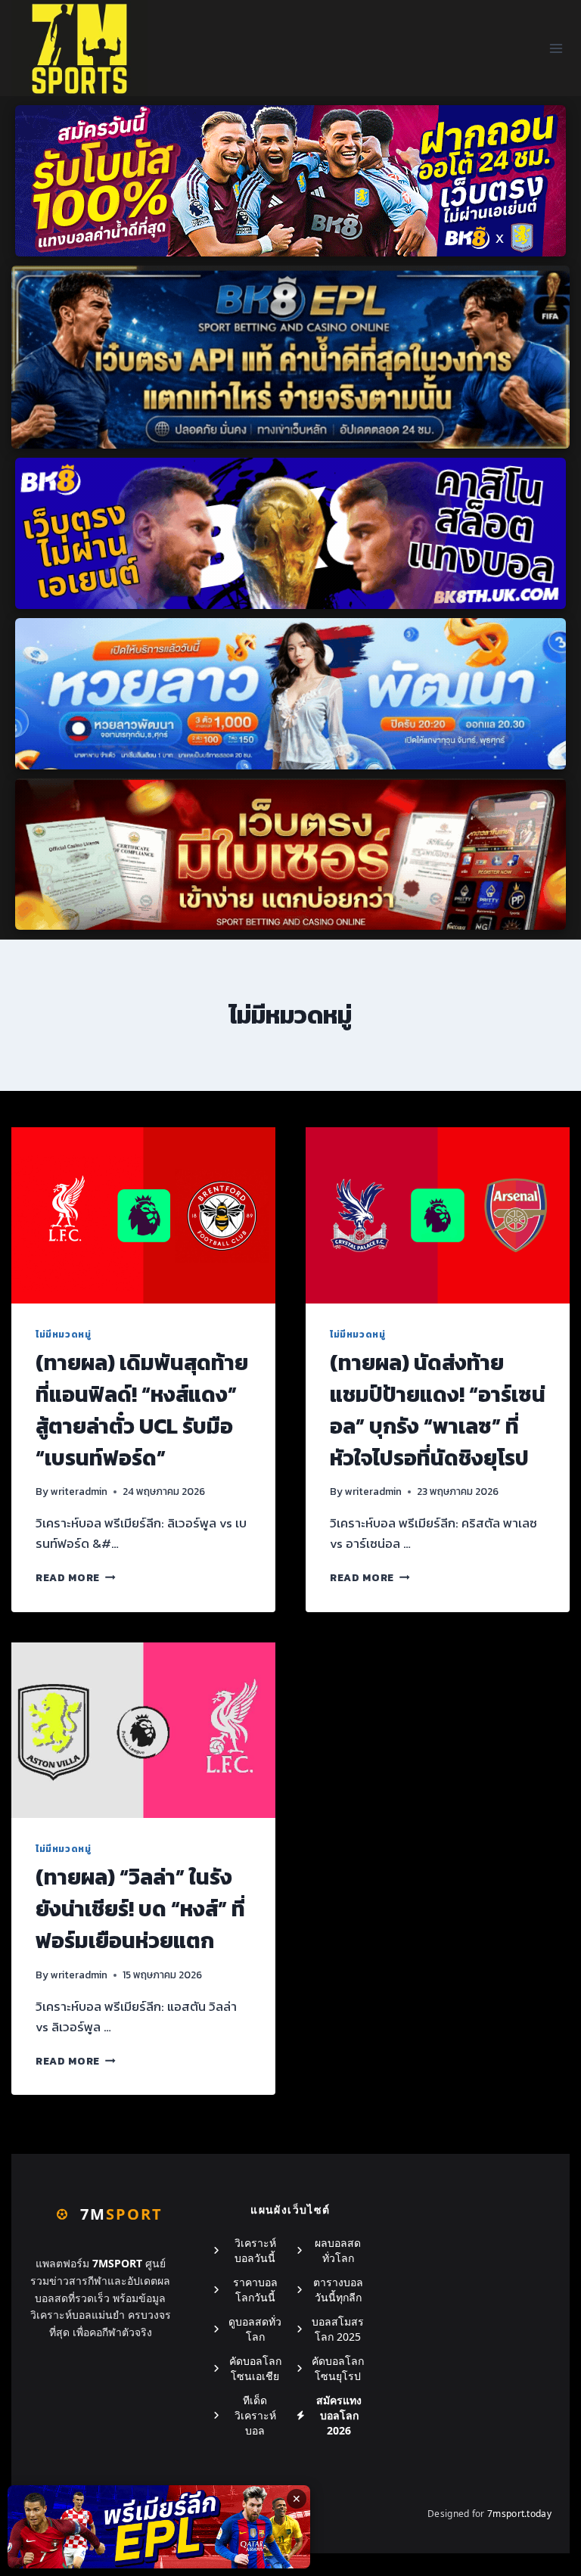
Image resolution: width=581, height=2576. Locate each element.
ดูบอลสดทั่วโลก (255, 2329)
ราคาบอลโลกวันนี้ (255, 2290)
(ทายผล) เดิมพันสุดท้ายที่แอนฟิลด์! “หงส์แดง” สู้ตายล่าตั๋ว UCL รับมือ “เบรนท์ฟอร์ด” (142, 1410)
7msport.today (519, 2514)
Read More (76, 1577)
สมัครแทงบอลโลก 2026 (339, 2415)
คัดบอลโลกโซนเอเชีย (255, 2368)
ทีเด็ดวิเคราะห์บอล (255, 2415)
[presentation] (143, 1215)
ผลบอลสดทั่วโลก (338, 2250)
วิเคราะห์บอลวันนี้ (255, 2250)
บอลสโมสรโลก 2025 (338, 2329)
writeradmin (79, 1491)
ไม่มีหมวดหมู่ (63, 1335)
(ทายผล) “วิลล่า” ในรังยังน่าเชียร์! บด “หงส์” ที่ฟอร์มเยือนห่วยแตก (140, 1909)
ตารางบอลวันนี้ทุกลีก (338, 2290)
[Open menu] (556, 48)
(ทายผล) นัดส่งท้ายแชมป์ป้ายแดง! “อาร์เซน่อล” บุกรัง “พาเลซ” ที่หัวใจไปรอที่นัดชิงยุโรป (438, 1410)
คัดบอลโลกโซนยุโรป (338, 2368)
